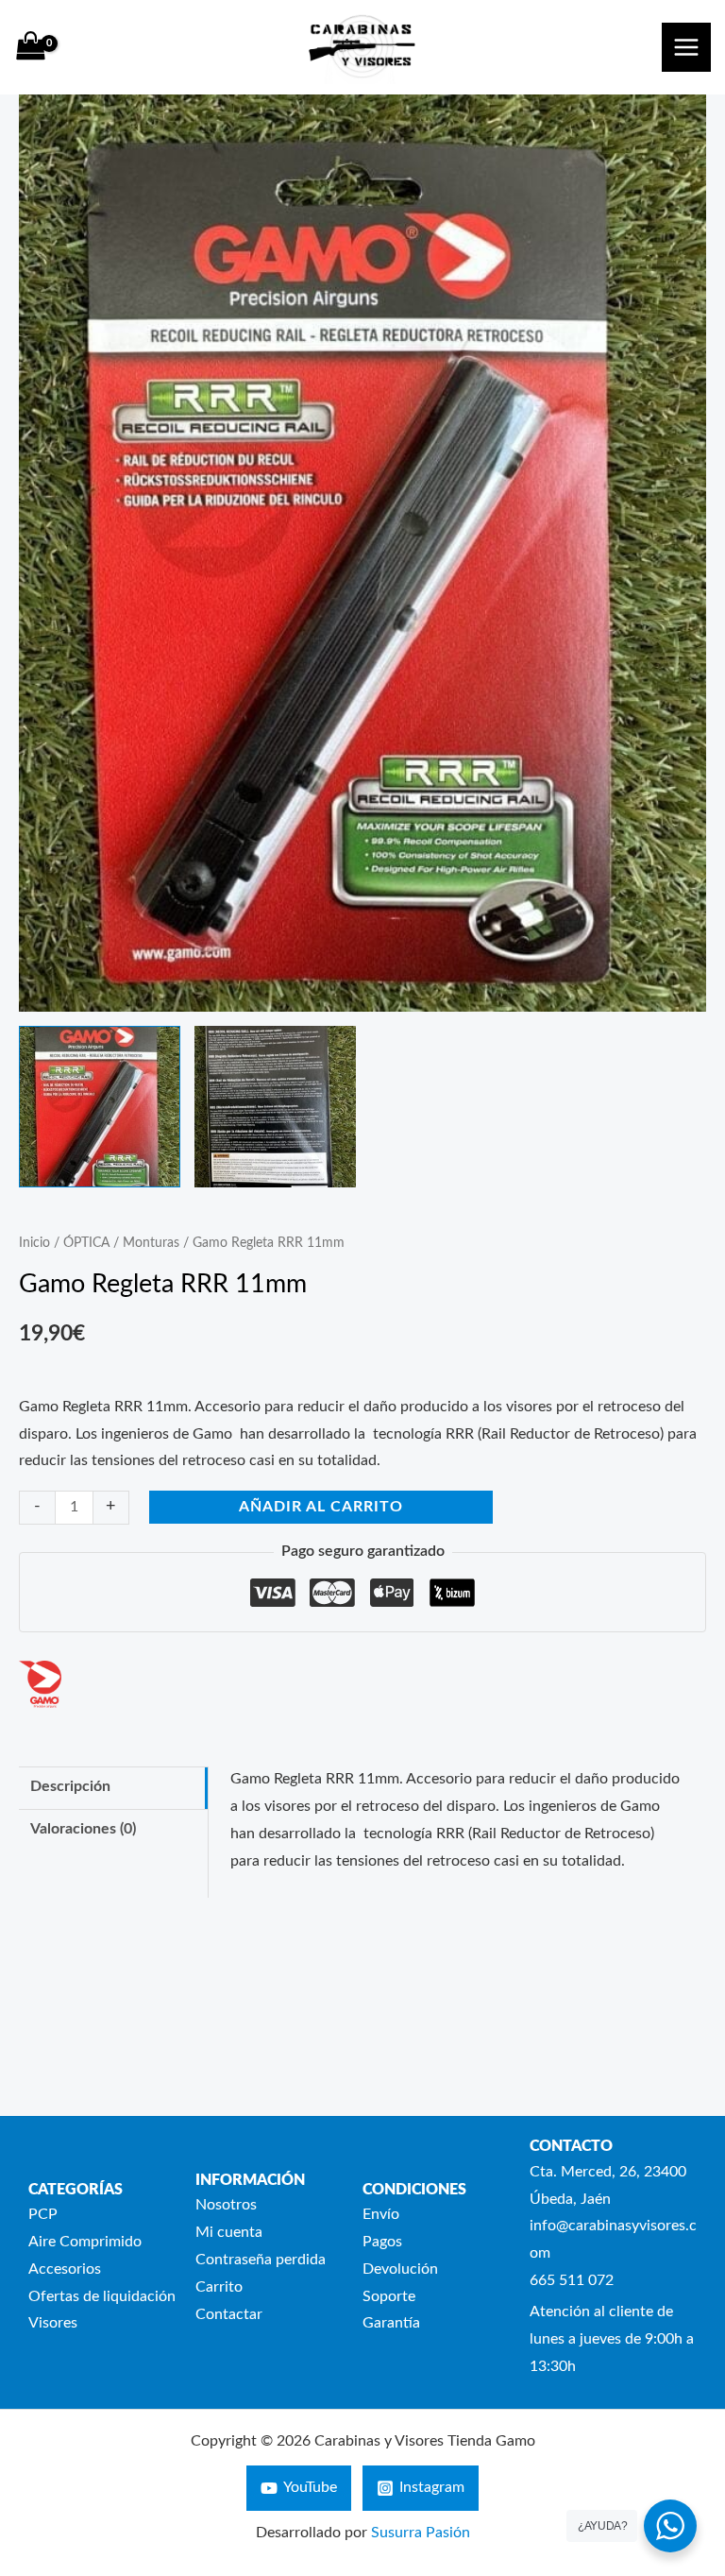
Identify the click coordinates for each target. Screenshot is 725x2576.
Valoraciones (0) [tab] (83, 1829)
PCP (43, 2215)
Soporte (389, 2297)
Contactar (229, 2315)
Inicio (34, 1243)
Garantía (391, 2323)
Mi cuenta (229, 2233)
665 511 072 (572, 2281)
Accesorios (65, 2269)
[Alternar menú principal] (686, 47)
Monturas (151, 1243)
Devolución (400, 2269)
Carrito (219, 2287)
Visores (53, 2323)
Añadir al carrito (321, 1507)
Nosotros (226, 2205)
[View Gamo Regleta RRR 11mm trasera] (275, 1107)
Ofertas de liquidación (102, 2297)
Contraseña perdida (261, 2260)
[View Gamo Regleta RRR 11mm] (100, 1107)
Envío (381, 2215)
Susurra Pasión (421, 2533)
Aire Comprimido (85, 2242)
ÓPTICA (86, 1243)
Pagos (382, 2242)
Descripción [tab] (70, 1787)
